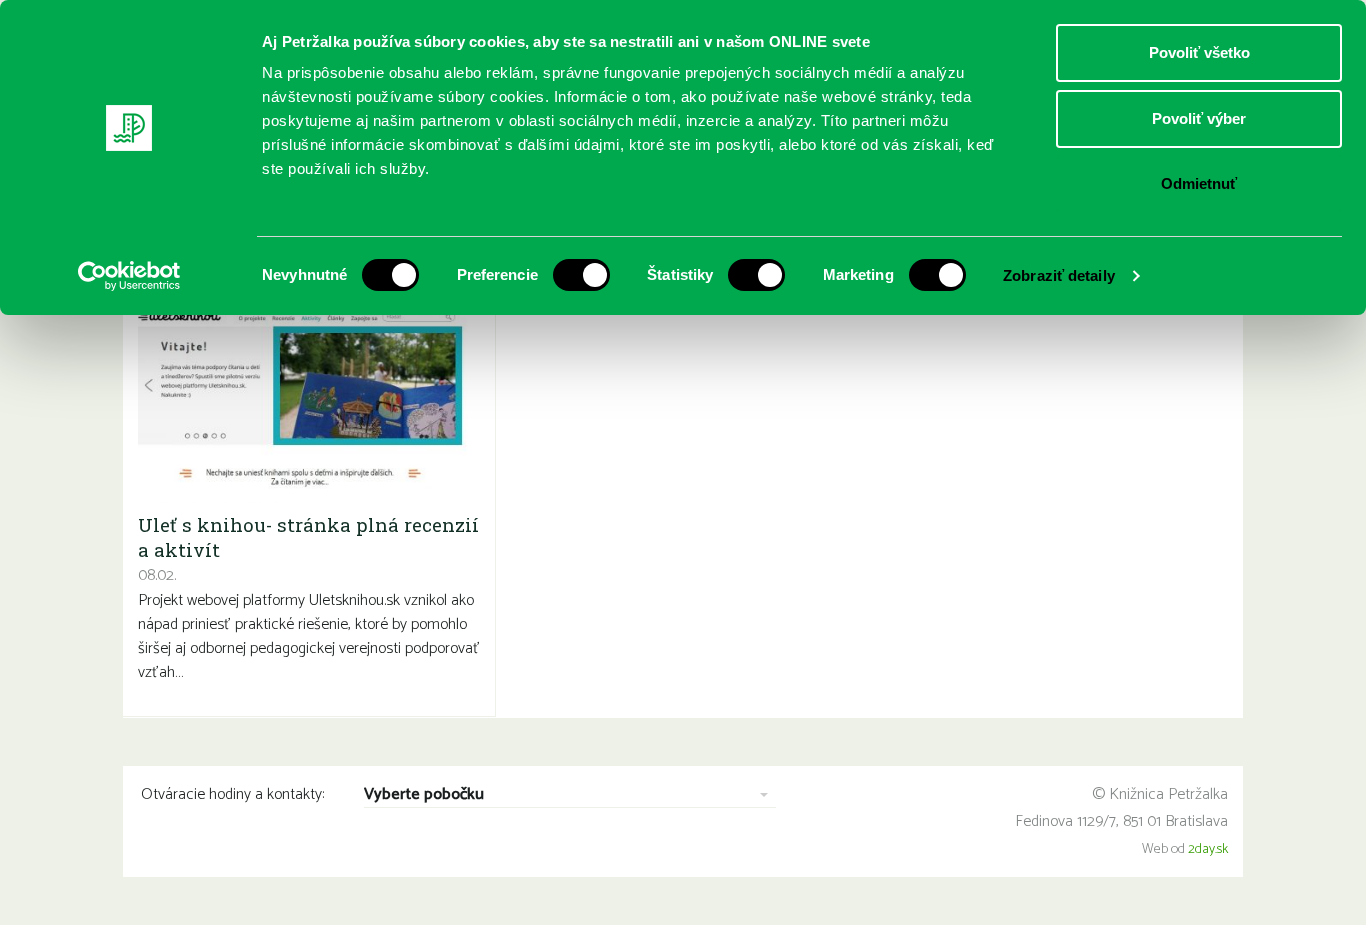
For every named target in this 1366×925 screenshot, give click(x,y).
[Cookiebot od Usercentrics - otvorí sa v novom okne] (129, 276)
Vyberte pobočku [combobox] (424, 795)
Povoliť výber (1199, 118)
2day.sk (1208, 849)
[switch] (581, 275)
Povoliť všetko (1199, 52)
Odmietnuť (1199, 183)
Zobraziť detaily (1059, 275)
